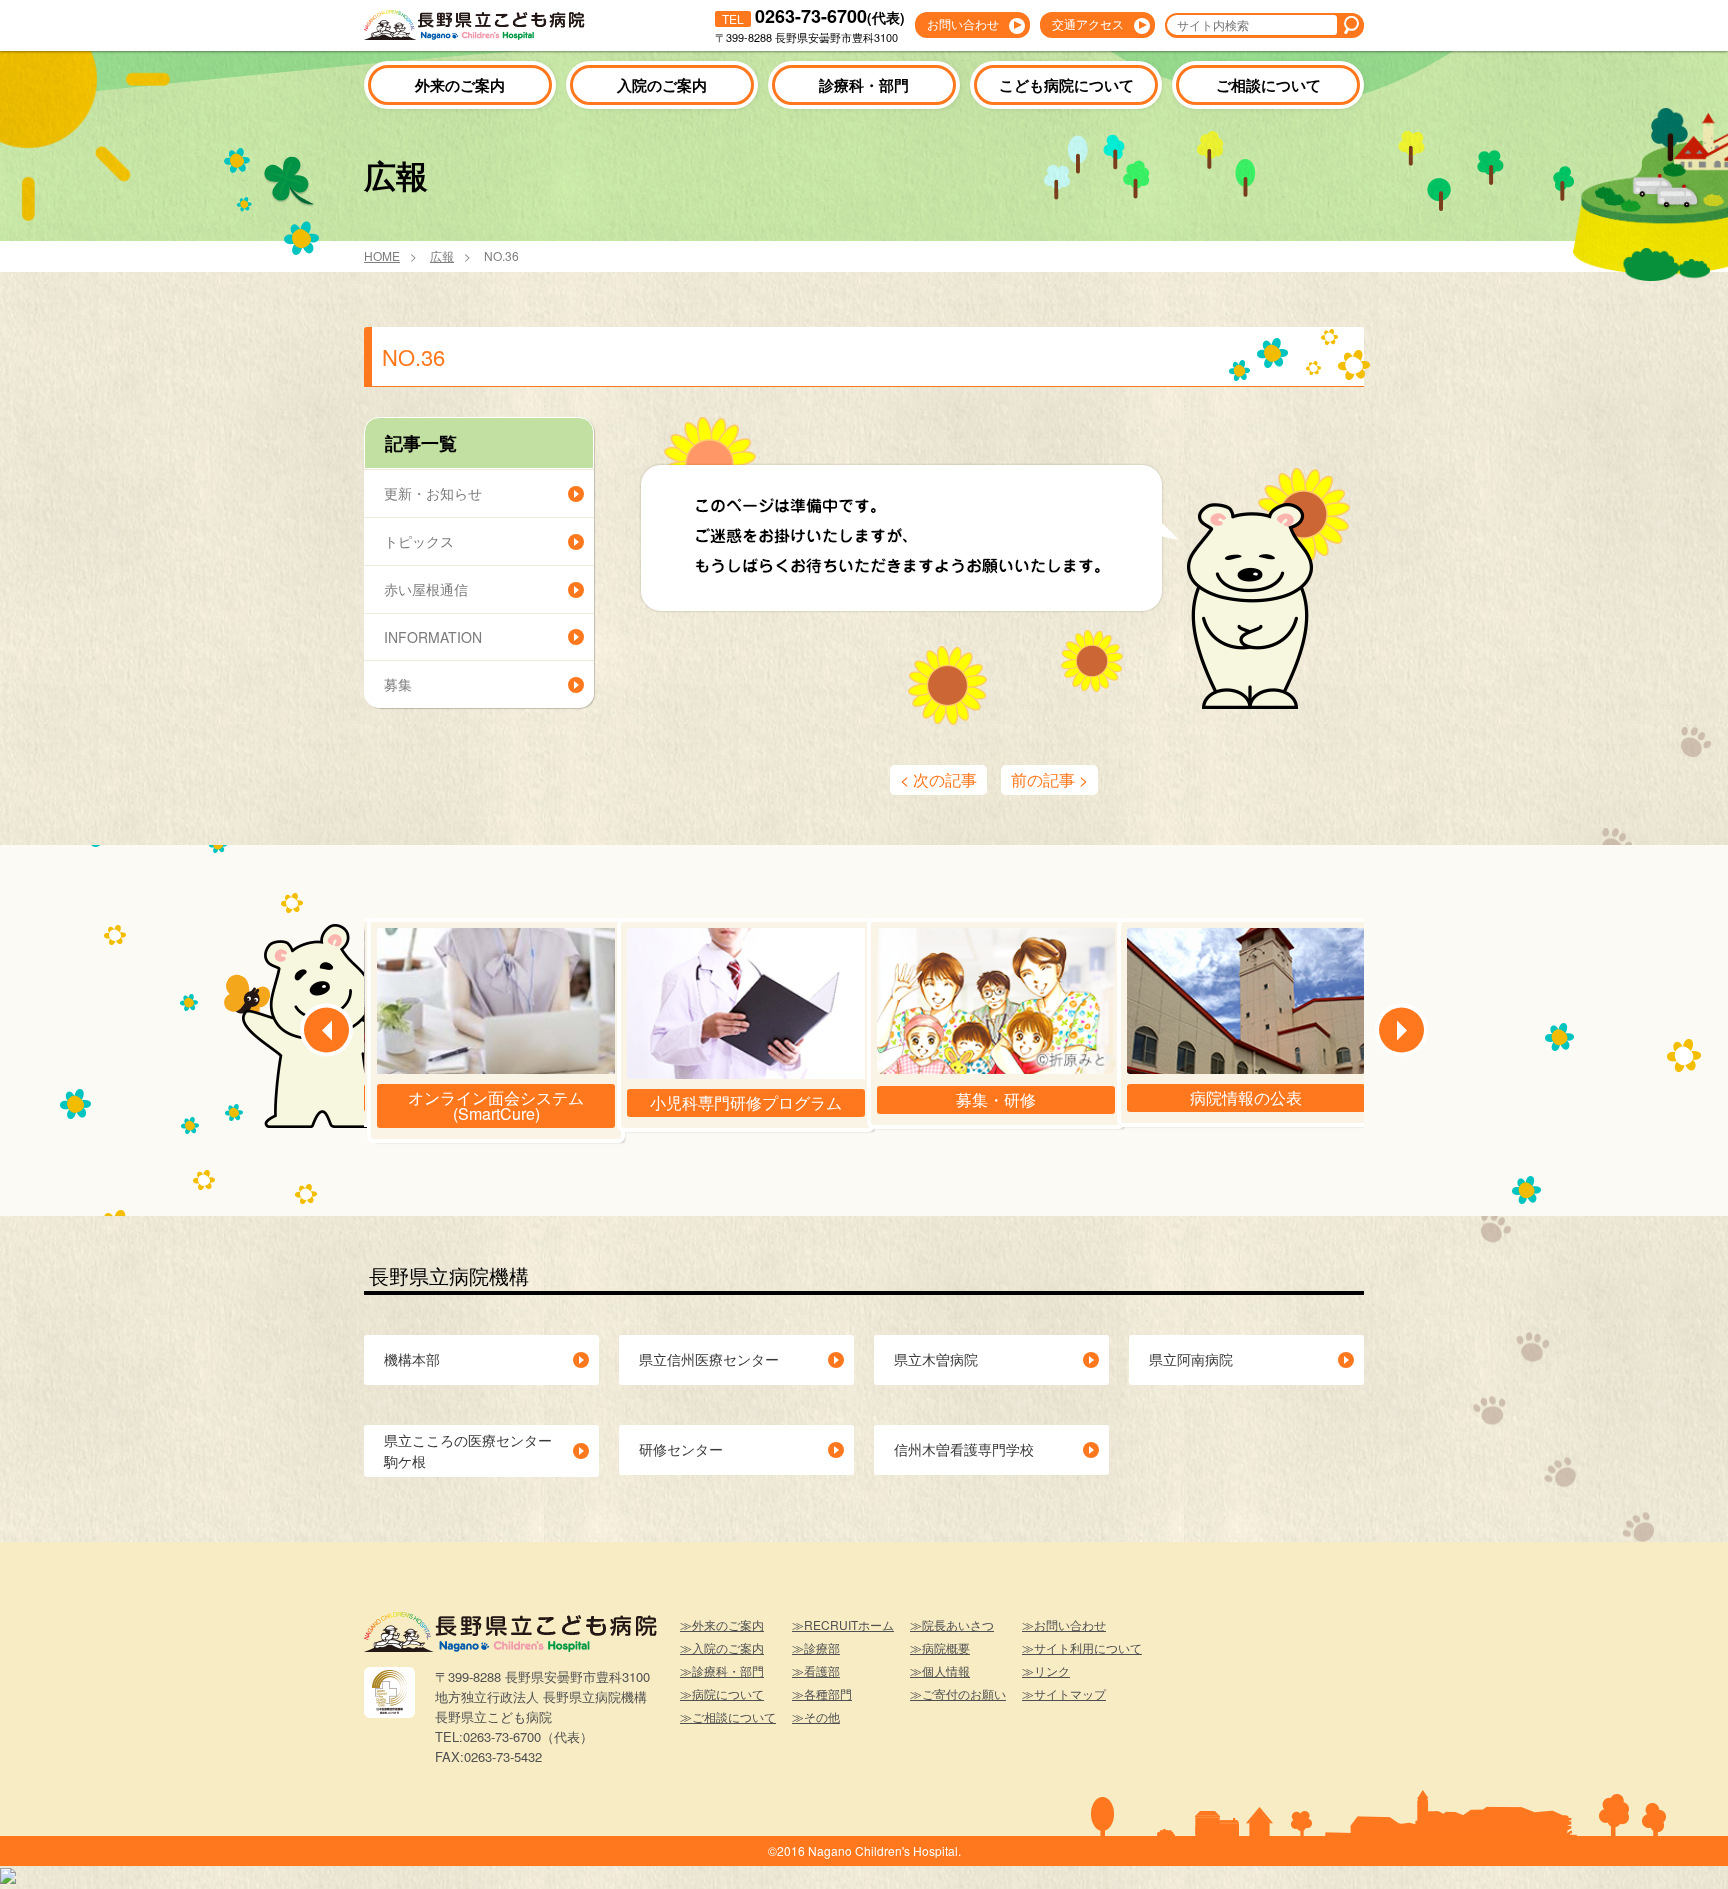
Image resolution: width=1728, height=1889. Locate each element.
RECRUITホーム (849, 1624)
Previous (326, 1030)
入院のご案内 (662, 85)
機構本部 (412, 1359)
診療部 (822, 1647)
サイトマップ (1070, 1693)
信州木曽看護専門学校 (964, 1449)
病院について (728, 1693)
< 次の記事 (938, 779)
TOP (1678, 1844)
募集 (398, 684)
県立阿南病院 (1191, 1359)
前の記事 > (1049, 779)
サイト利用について (1088, 1647)
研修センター (681, 1449)
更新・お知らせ (433, 493)
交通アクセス (1088, 23)
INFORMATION (433, 637)
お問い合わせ (963, 23)
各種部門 (828, 1693)
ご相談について (1268, 85)
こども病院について (1066, 85)
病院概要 (946, 1647)
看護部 (822, 1670)
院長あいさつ (958, 1624)
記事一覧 (421, 443)
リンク (1052, 1670)
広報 (442, 256)
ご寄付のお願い (964, 1693)
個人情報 (946, 1670)
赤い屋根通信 (426, 589)
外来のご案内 (460, 85)
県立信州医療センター (709, 1359)
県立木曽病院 (936, 1359)
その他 (822, 1716)
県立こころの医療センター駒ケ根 (468, 1450)
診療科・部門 (864, 85)
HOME (382, 256)
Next (1401, 1030)
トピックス (419, 541)
